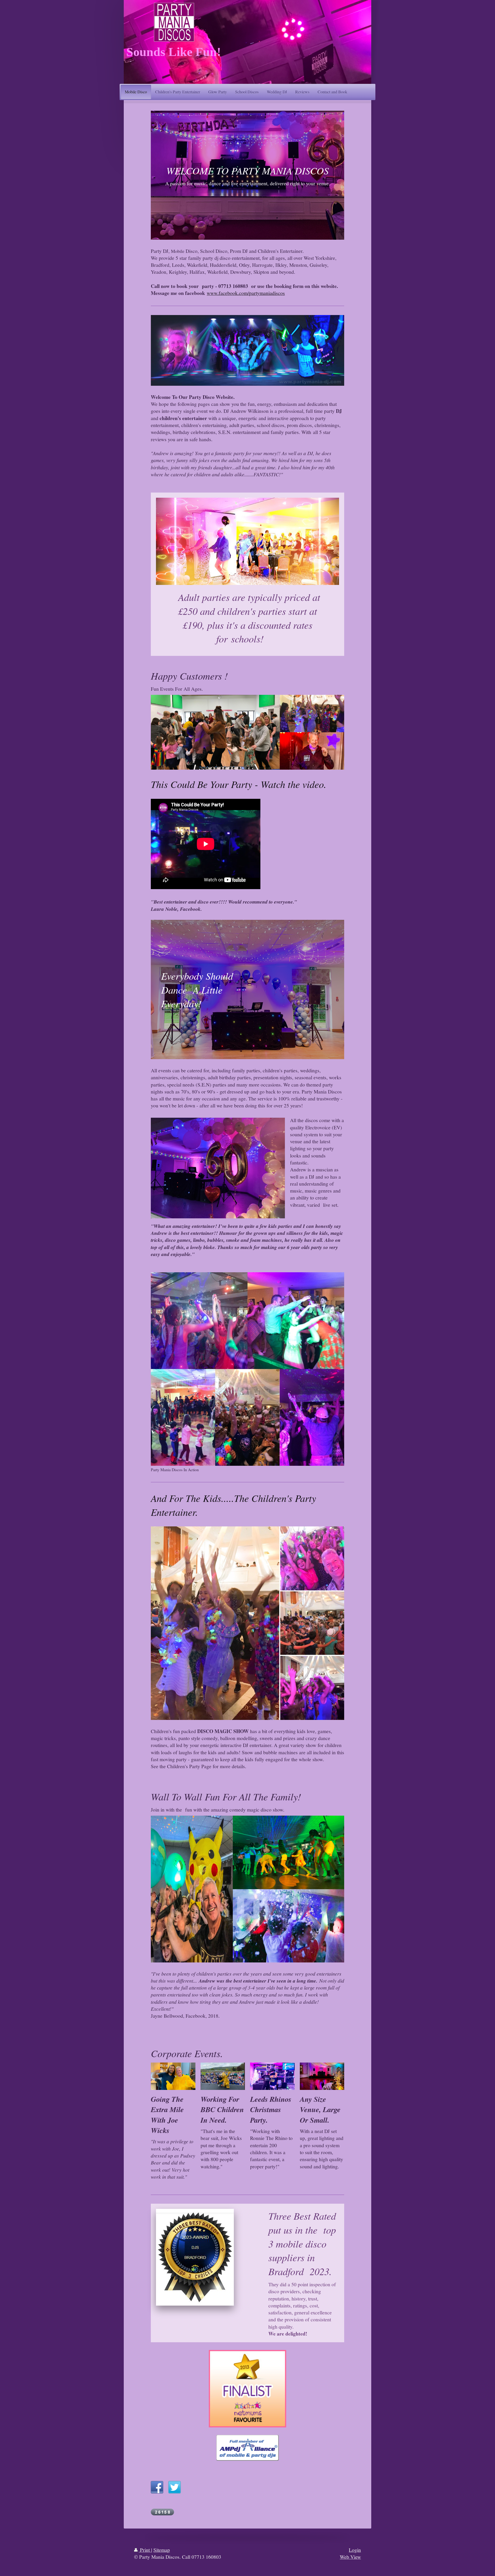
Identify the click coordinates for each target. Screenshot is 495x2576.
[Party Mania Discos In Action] (247, 1369)
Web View (350, 2557)
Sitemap (162, 2550)
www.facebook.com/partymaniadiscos (246, 293)
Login (355, 2550)
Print (145, 2550)
